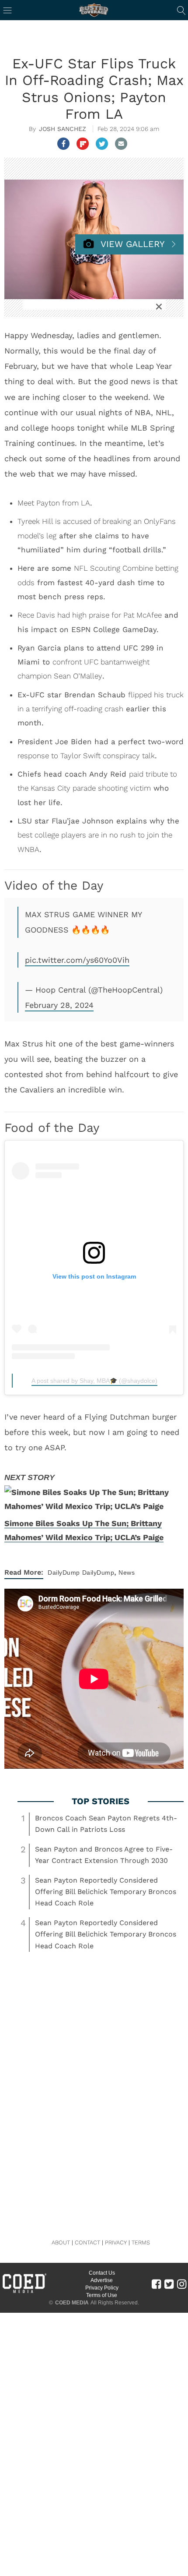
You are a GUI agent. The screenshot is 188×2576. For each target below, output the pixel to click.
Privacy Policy (102, 2288)
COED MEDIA (72, 2303)
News (127, 1572)
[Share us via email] (121, 144)
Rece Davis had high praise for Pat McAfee (90, 615)
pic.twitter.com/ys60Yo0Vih (77, 960)
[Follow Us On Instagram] (182, 2284)
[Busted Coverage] (94, 10)
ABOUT (61, 2242)
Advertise (102, 2280)
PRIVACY (116, 2242)
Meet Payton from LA (54, 503)
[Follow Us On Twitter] (169, 2284)
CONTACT (87, 2242)
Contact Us (102, 2273)
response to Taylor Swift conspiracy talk (86, 756)
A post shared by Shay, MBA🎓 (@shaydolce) (94, 1381)
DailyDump (64, 1572)
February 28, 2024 (59, 1005)
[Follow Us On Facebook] (156, 2284)
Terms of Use (102, 2295)
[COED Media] (24, 2292)
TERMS (141, 2242)
